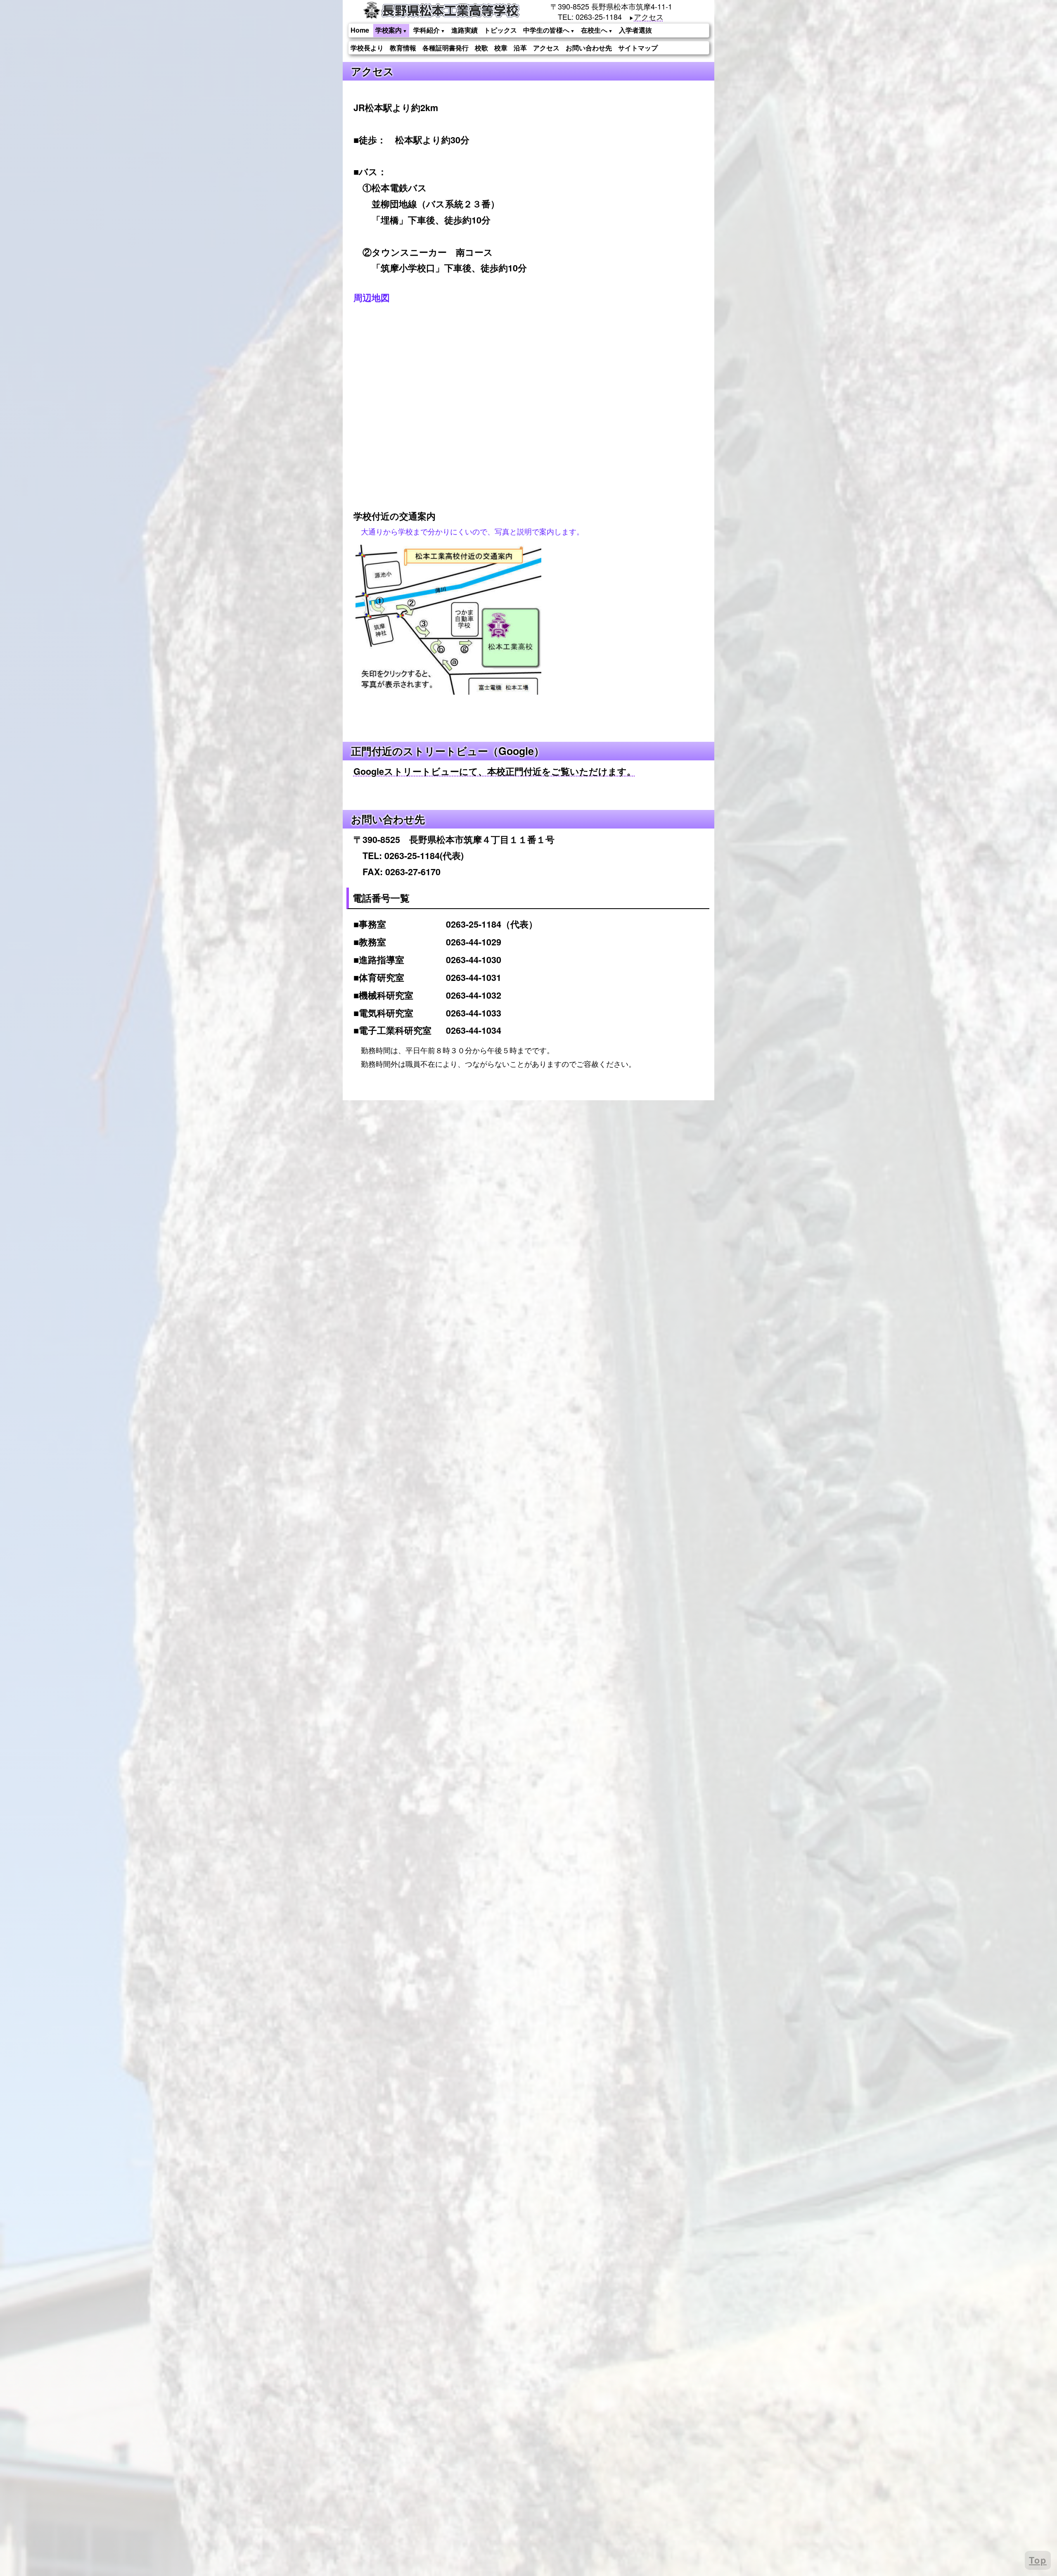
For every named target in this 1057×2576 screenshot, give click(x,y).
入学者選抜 (635, 30)
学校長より (367, 48)
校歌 (481, 48)
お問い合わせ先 (589, 48)
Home (360, 30)
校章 (501, 48)
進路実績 (465, 30)
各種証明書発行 (446, 48)
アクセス (649, 17)
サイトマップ (638, 48)
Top (1038, 2560)
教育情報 (403, 48)
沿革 (520, 48)
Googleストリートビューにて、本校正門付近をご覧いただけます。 (495, 771)
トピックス (500, 30)
